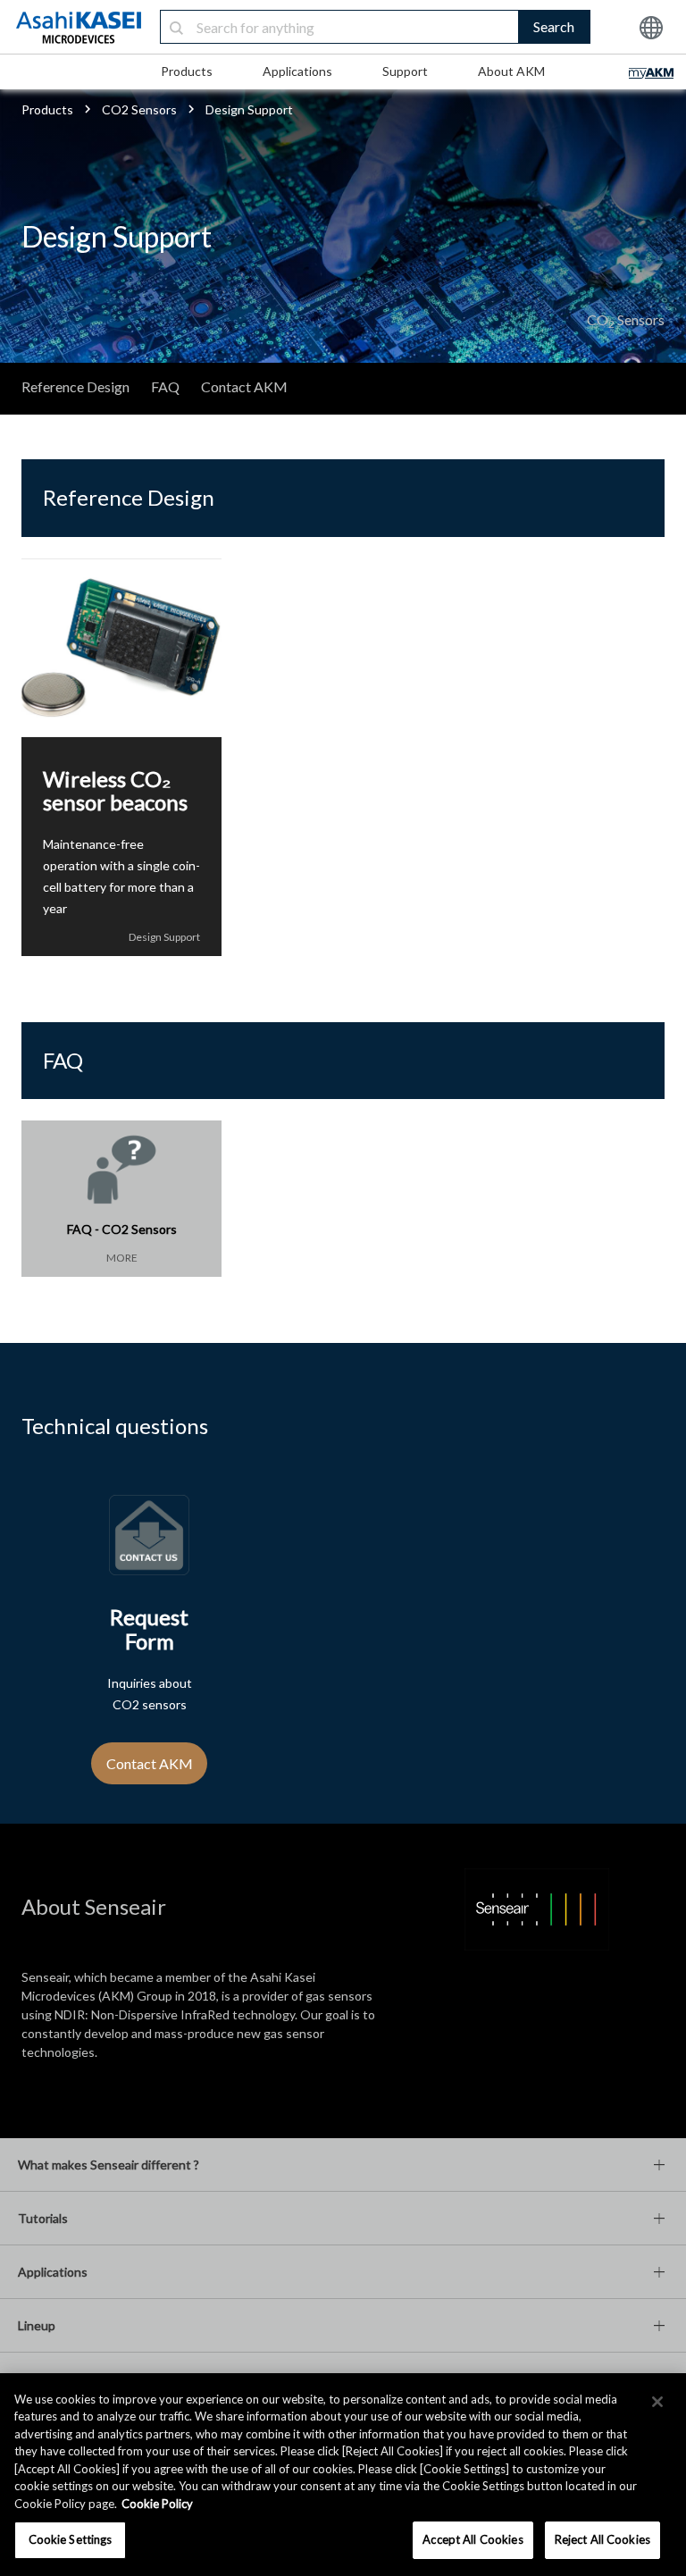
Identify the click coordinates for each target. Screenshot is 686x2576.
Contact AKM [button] (150, 1763)
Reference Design (75, 386)
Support (405, 71)
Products (187, 71)
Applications (297, 71)
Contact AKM (244, 386)
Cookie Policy (157, 2504)
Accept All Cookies (473, 2539)
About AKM (511, 71)
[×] (657, 2402)
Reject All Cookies (602, 2539)
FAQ (165, 386)
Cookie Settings (71, 2539)
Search (554, 26)
